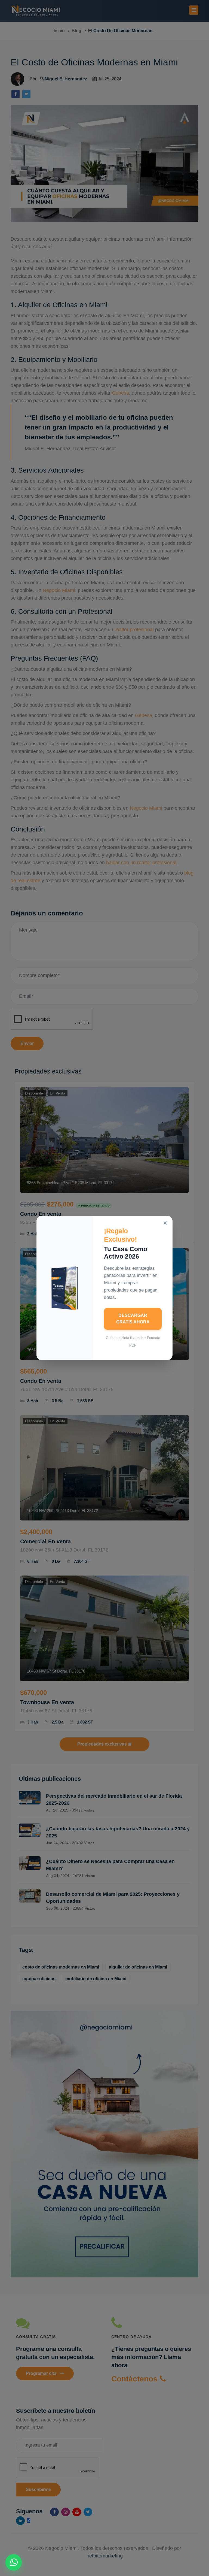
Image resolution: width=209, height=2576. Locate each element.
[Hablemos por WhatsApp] (14, 2562)
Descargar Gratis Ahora (133, 1319)
